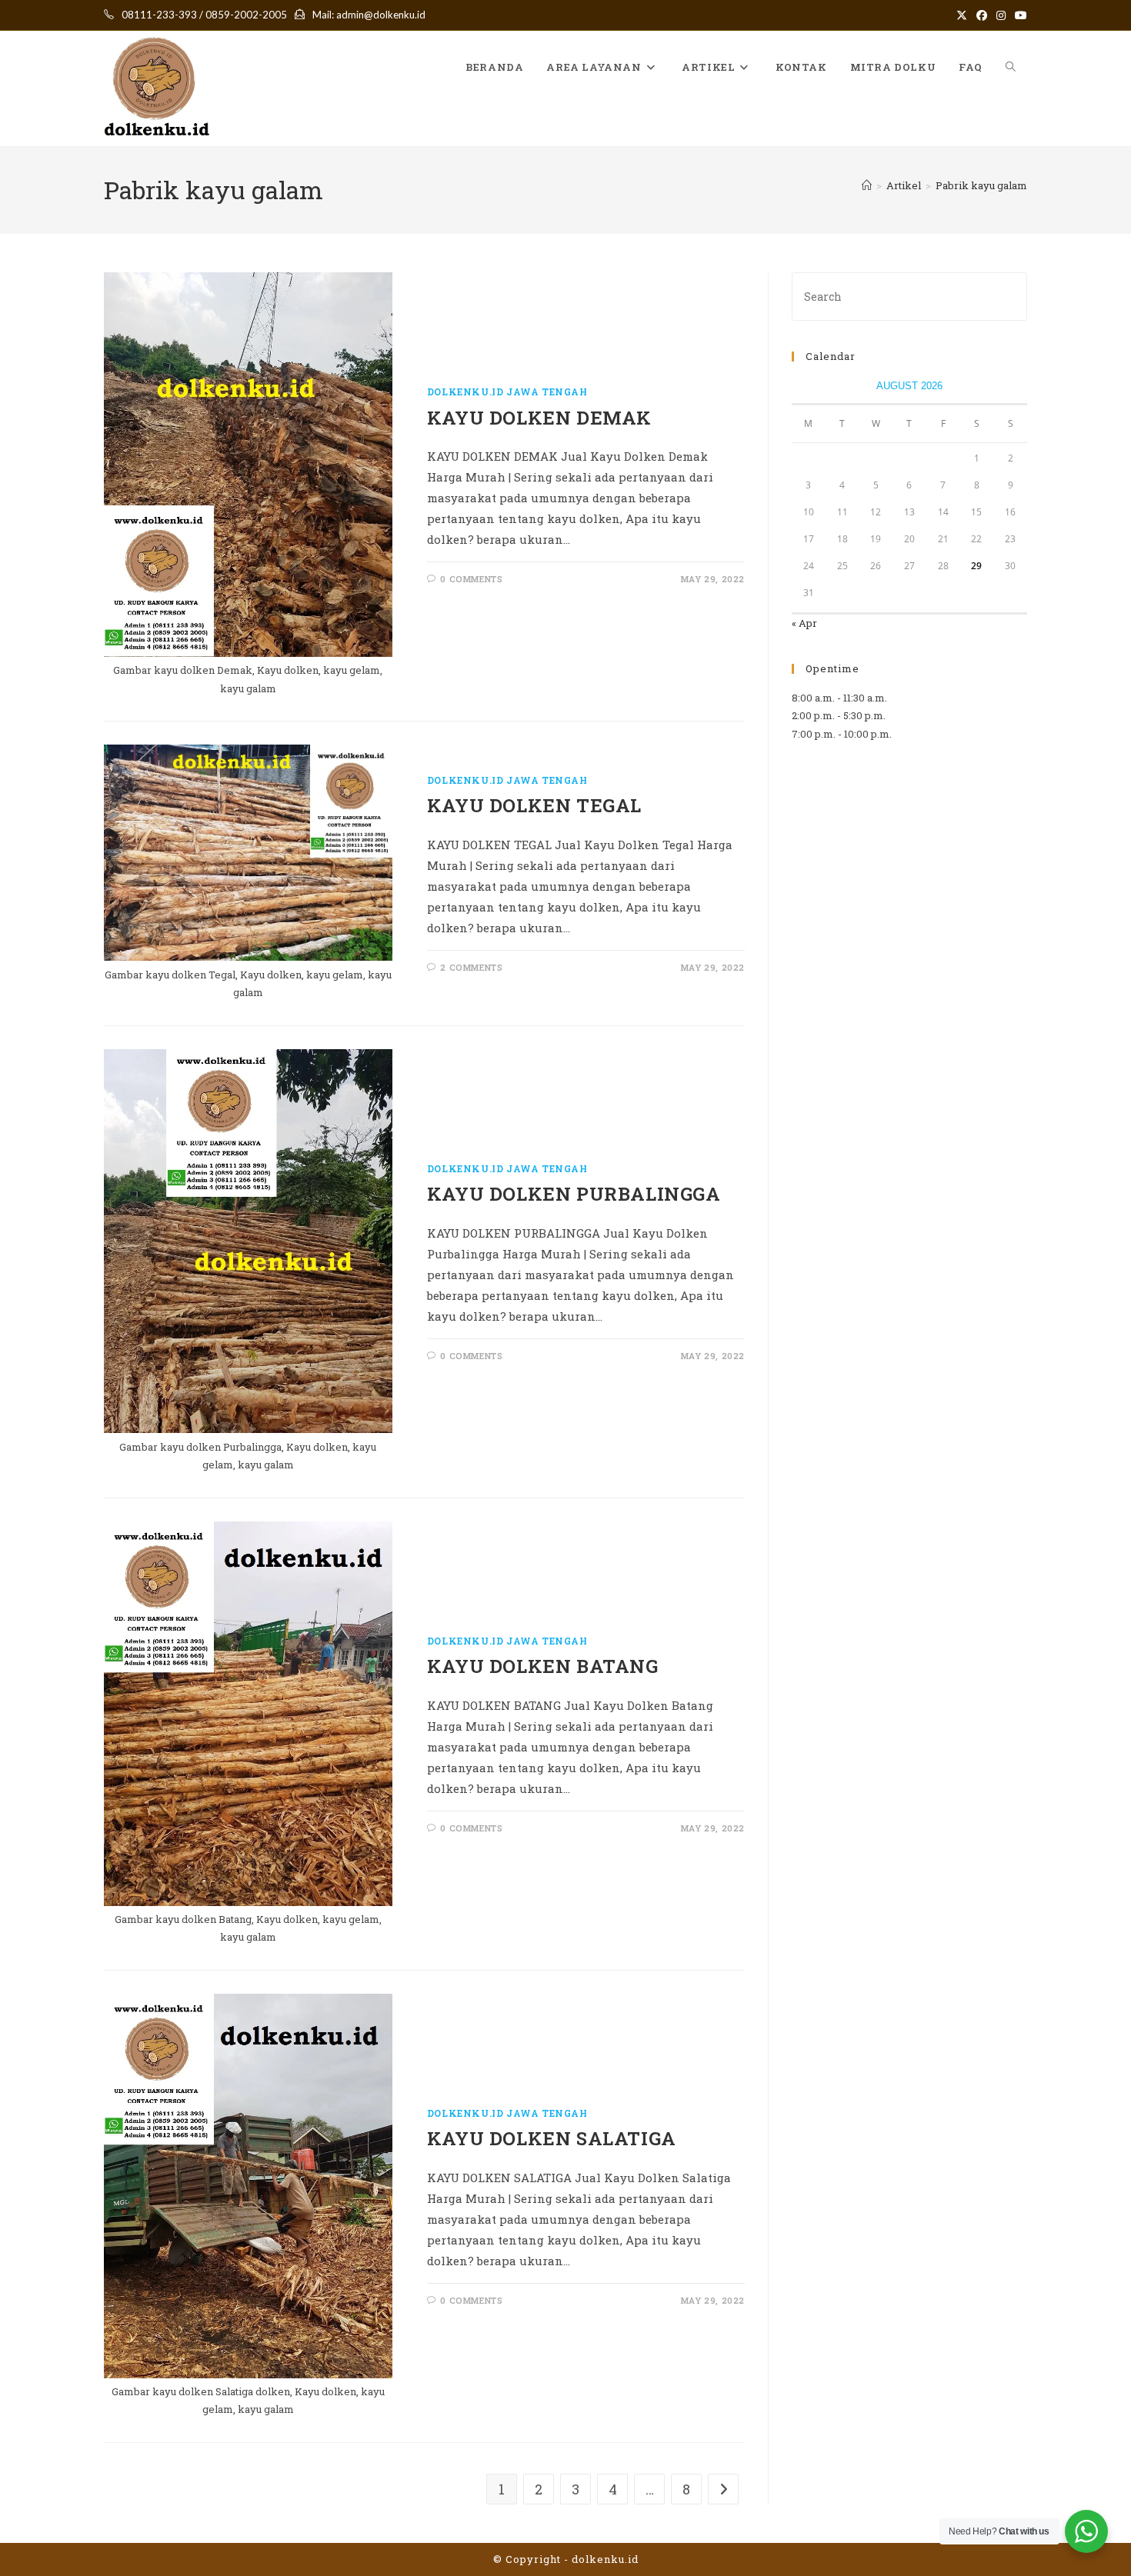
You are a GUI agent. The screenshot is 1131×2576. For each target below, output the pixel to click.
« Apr (804, 623)
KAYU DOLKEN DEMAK (539, 418)
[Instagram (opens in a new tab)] (1001, 15)
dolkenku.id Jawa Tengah (507, 392)
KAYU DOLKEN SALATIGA (552, 2138)
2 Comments (471, 967)
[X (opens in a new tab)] (962, 15)
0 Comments (471, 579)
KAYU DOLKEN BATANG (543, 1666)
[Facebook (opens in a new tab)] (982, 15)
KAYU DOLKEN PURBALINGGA (574, 1194)
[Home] (867, 185)
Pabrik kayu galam (981, 185)
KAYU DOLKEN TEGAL (534, 805)
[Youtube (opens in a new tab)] (1019, 15)
